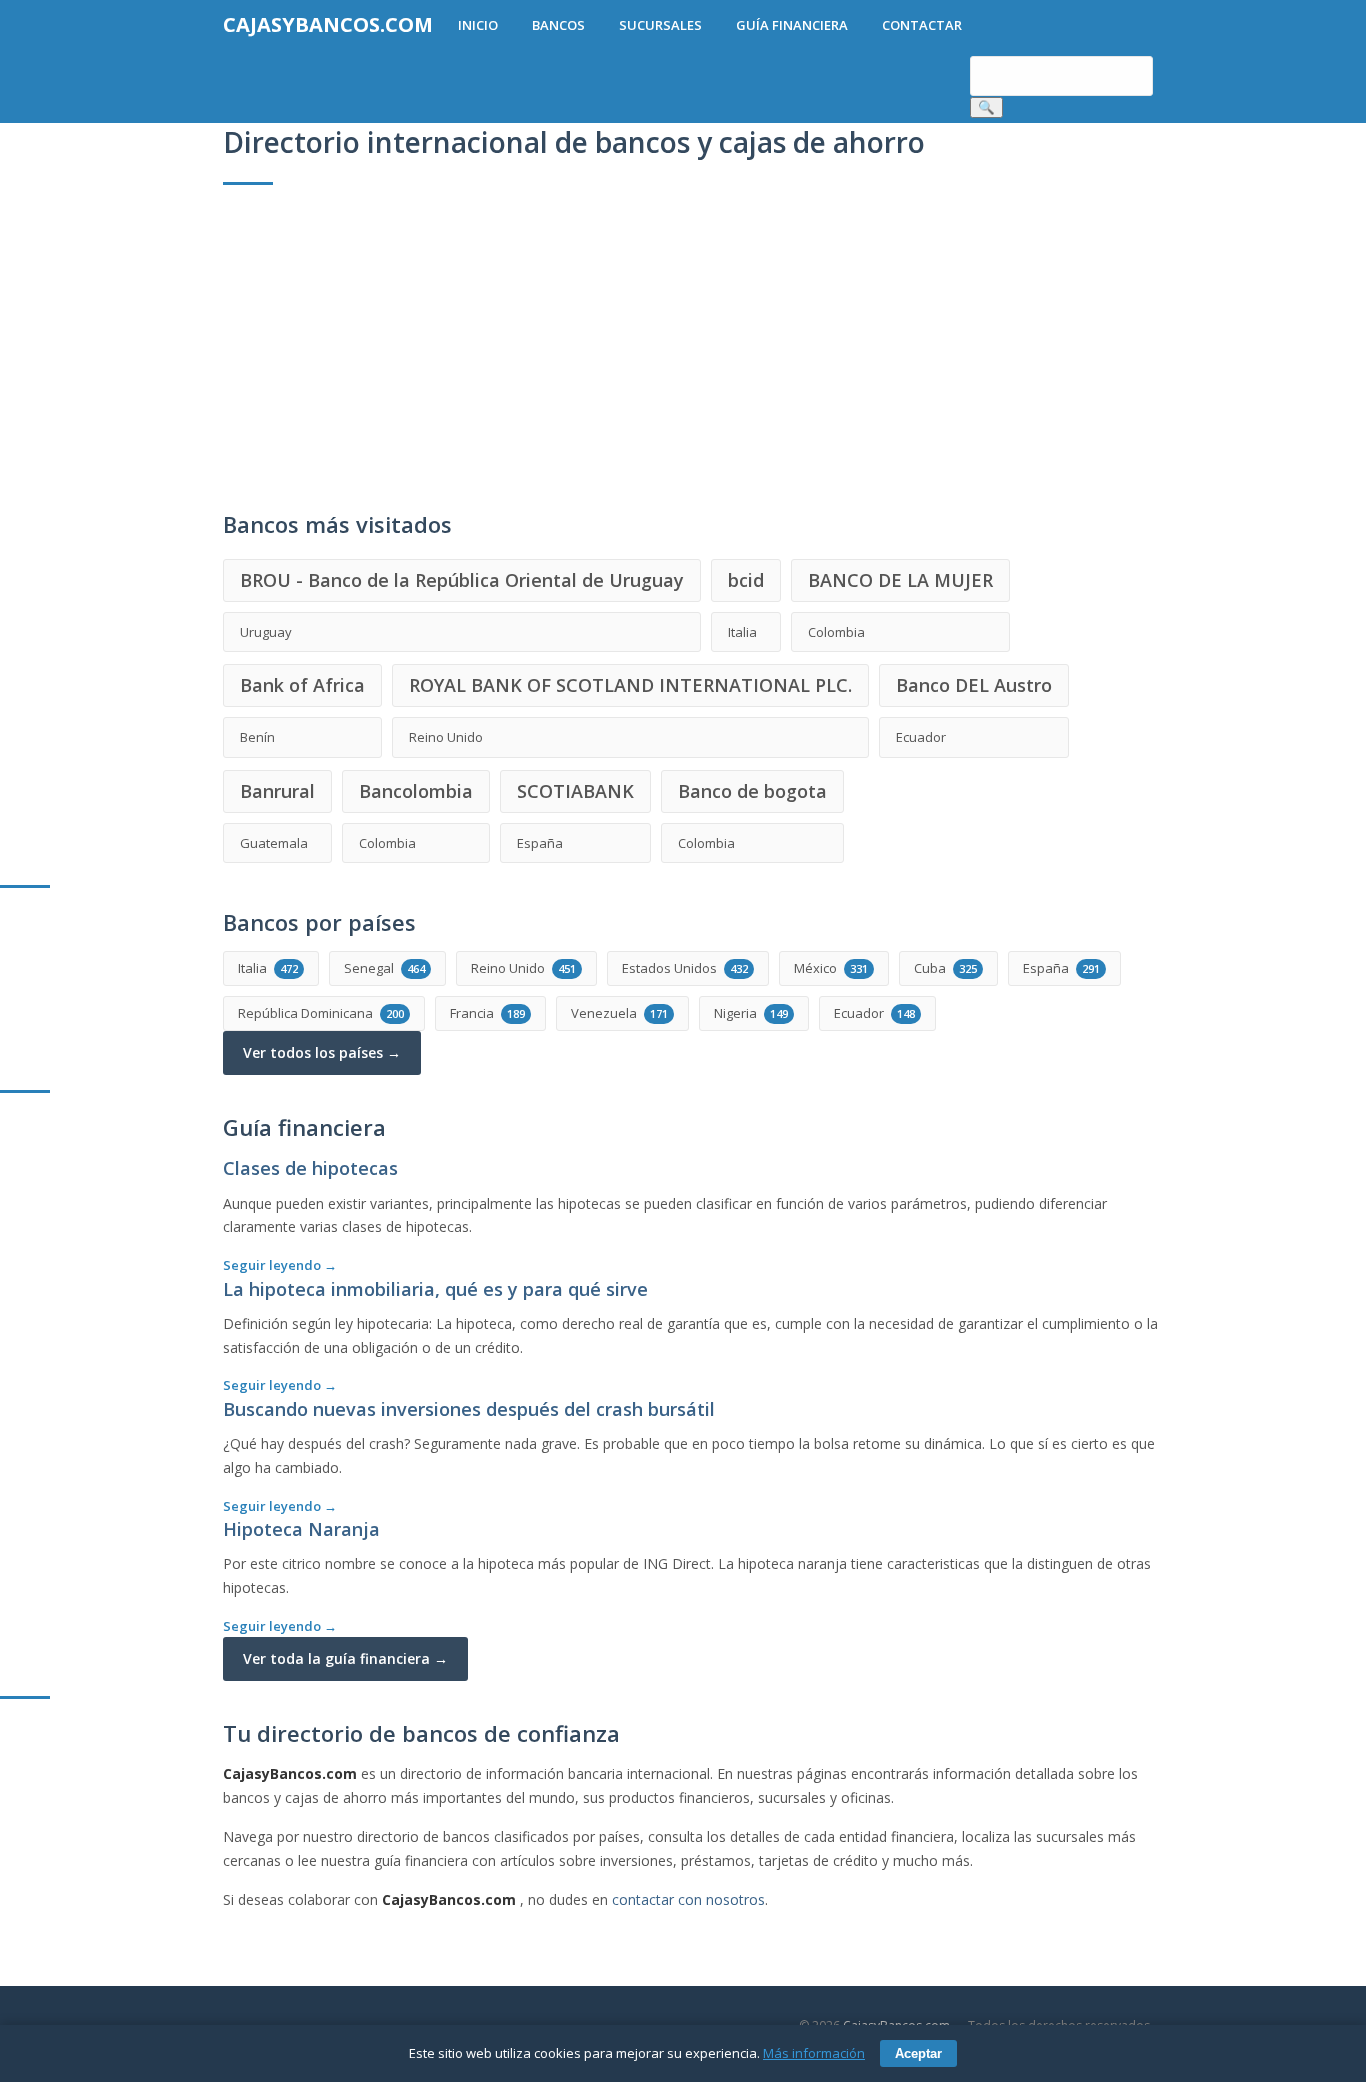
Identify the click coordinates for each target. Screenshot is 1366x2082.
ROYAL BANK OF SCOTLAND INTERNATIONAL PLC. (630, 685)
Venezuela (619, 1013)
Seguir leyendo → (280, 1265)
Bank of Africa (302, 685)
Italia (742, 632)
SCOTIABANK (575, 791)
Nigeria (751, 1013)
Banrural (277, 791)
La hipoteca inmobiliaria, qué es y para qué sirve (435, 1289)
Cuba (945, 968)
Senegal (384, 968)
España (540, 843)
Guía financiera (792, 25)
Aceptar (918, 2053)
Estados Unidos (685, 968)
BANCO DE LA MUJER (900, 580)
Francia (487, 1013)
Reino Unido (446, 737)
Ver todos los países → (322, 1052)
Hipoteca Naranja (301, 1529)
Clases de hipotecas (310, 1168)
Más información (814, 2053)
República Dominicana (321, 1013)
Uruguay (266, 632)
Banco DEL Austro (974, 685)
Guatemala (274, 843)
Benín (257, 737)
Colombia (836, 632)
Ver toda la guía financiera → (345, 1658)
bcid (746, 580)
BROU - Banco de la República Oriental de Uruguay (462, 580)
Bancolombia (416, 791)
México (831, 968)
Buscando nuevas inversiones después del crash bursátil (469, 1409)
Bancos (558, 25)
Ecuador (921, 737)
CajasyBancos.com (328, 24)
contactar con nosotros (688, 1899)
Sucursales (660, 25)
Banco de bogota (752, 791)
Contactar (922, 25)
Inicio (478, 25)
